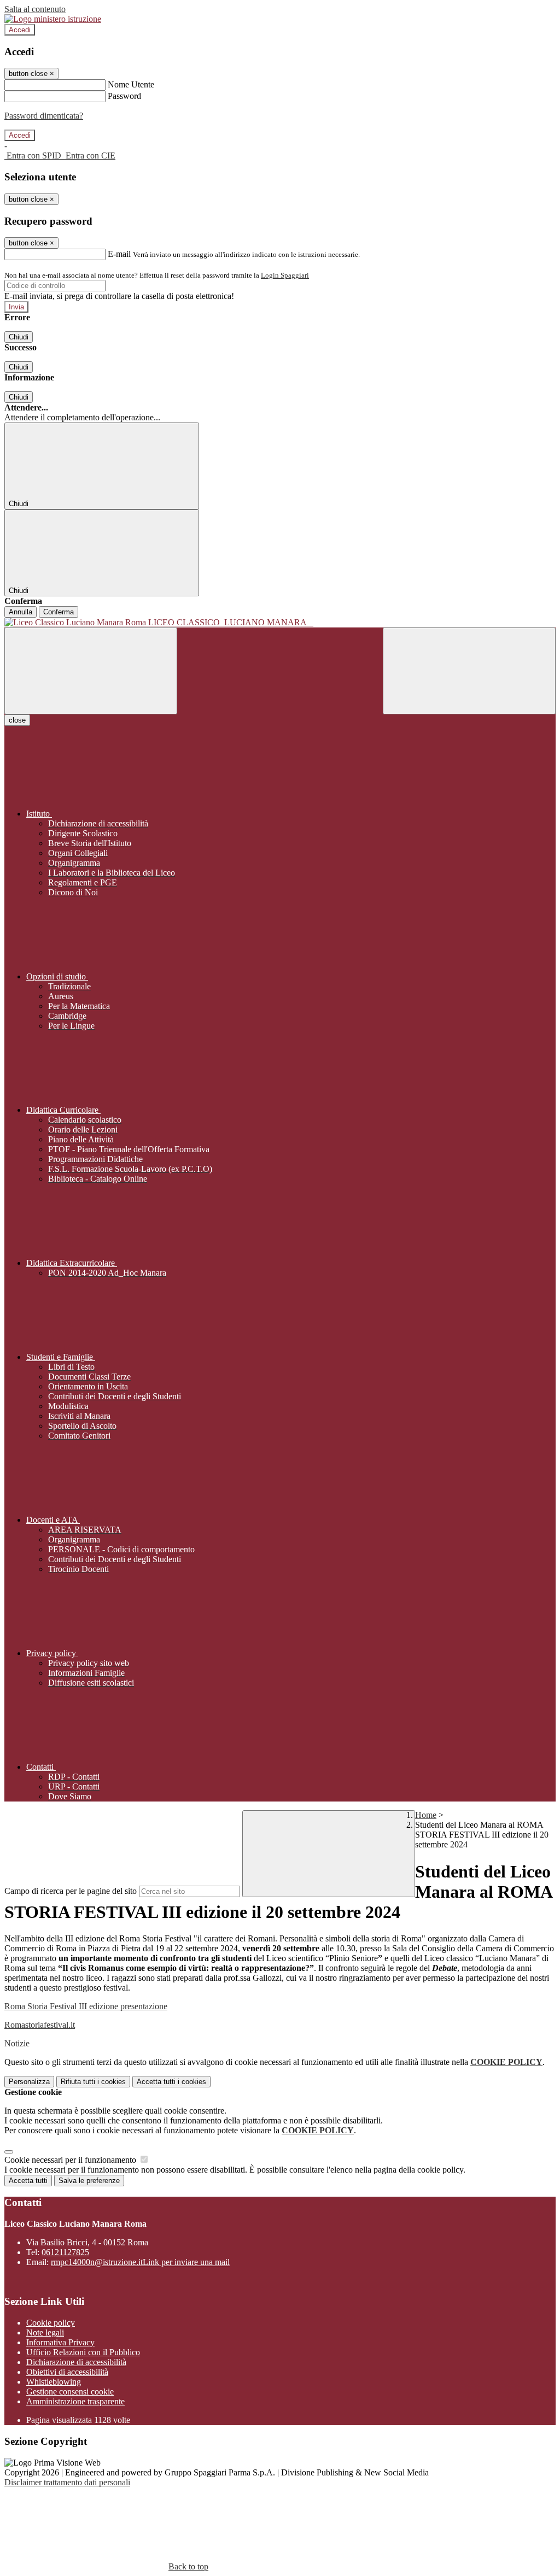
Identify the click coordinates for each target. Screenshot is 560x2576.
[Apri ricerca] (469, 671)
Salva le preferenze (89, 2181)
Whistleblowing (54, 2382)
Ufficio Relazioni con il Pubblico (83, 2352)
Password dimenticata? (44, 116)
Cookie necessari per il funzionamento (71, 2160)
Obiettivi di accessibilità (67, 2372)
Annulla (21, 612)
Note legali (45, 2333)
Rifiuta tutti (93, 2082)
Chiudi (19, 337)
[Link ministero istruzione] (53, 19)
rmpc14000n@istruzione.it (140, 2262)
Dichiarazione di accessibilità (76, 2362)
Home (426, 1815)
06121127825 (65, 2252)
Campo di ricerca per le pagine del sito (71, 1891)
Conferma (59, 612)
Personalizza (29, 2082)
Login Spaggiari (285, 275)
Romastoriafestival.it (40, 2025)
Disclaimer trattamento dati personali (67, 2482)
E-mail (119, 254)
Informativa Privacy (60, 2342)
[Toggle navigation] (91, 671)
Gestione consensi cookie (70, 2392)
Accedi (20, 30)
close (17, 720)
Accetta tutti (171, 2082)
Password (124, 96)
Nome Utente (131, 84)
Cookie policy (51, 2323)
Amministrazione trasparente (75, 2401)
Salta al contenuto (35, 9)
